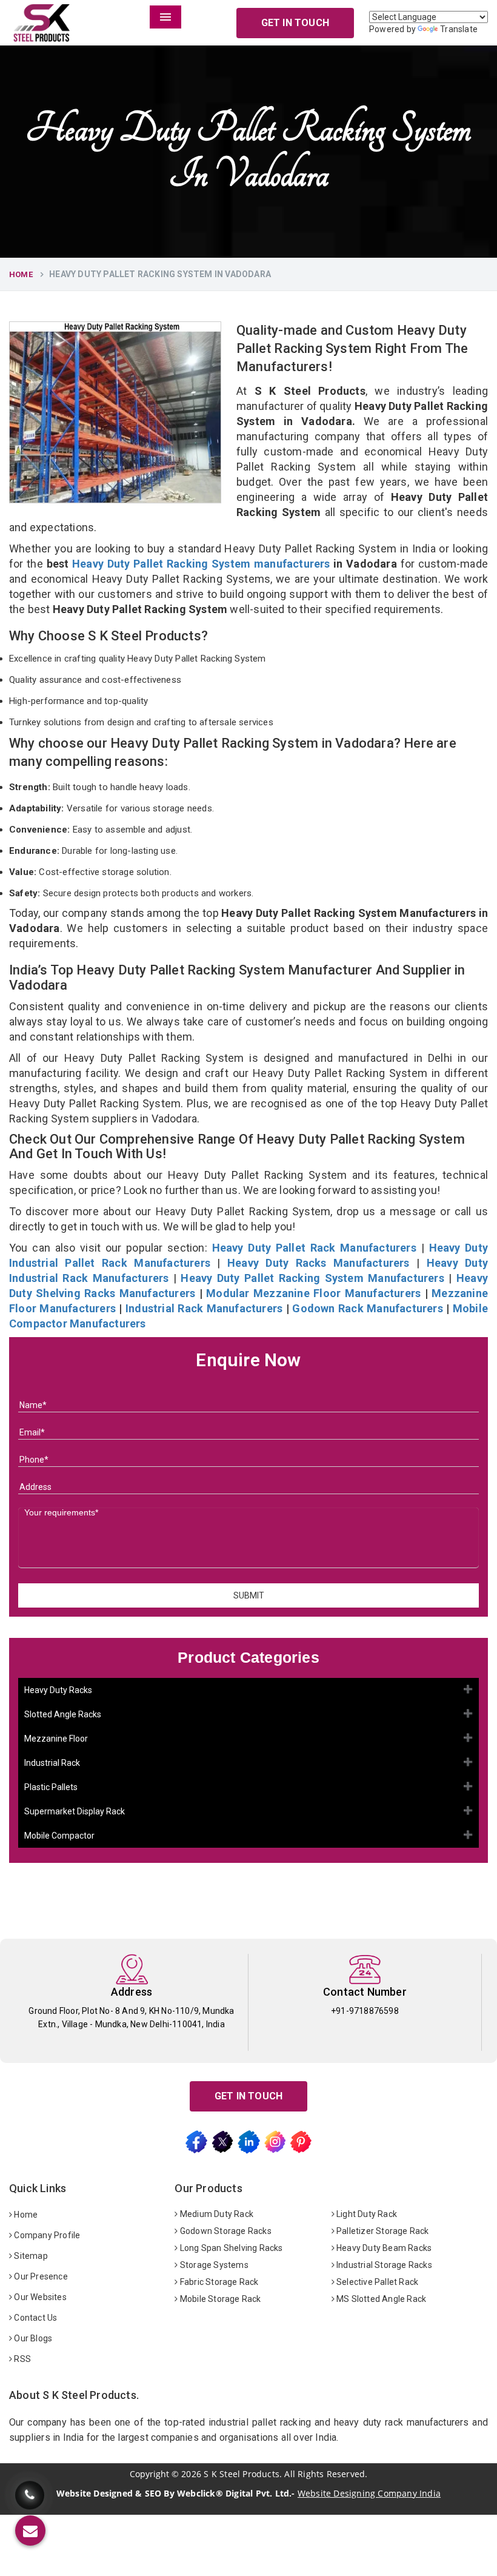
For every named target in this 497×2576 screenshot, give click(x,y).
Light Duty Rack (366, 2214)
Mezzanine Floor (56, 1739)
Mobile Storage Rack (220, 2299)
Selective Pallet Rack (376, 2282)
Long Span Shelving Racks (231, 2248)
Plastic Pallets (51, 1787)
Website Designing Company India (369, 2493)
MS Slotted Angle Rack (380, 2299)
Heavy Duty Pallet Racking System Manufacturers (312, 1278)
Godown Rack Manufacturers (367, 1308)
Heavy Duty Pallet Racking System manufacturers (201, 564)
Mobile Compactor (59, 1836)
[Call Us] (30, 2491)
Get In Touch (295, 23)
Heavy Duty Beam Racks (383, 2248)
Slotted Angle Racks (63, 1714)
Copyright (149, 2474)
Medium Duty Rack (216, 2214)
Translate (459, 29)
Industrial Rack (52, 1763)
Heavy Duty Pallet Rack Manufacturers (314, 1248)
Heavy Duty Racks (58, 1690)
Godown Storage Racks (225, 2231)
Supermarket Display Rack (75, 1811)
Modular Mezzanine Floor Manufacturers (313, 1293)
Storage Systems (213, 2265)
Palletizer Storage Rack (382, 2231)
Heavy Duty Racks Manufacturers (319, 1263)
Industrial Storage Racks (383, 2265)
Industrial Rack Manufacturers (204, 1308)
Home (21, 274)
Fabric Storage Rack (218, 2282)
